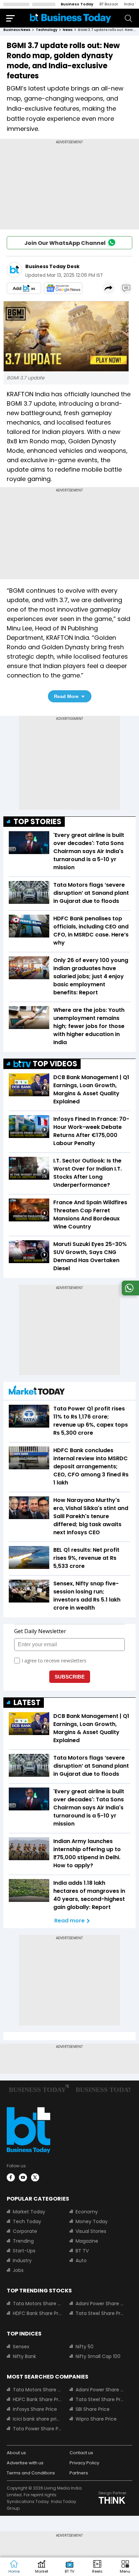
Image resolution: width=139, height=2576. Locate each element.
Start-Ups (24, 2251)
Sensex (21, 2347)
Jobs (18, 2270)
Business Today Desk (52, 266)
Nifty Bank (24, 2356)
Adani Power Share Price (100, 2304)
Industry (22, 2260)
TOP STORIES (37, 822)
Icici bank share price (37, 2419)
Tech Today (27, 2221)
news (68, 30)
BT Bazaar (109, 4)
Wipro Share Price (96, 2419)
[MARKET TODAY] (37, 1392)
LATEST (27, 1703)
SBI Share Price (93, 2409)
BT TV (82, 2251)
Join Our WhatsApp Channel (65, 243)
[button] (125, 2567)
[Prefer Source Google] (24, 288)
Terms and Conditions (31, 2473)
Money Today (92, 2221)
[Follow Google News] (63, 288)
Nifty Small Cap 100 (98, 2356)
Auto (81, 2260)
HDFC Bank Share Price (37, 2313)
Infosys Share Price (35, 2409)
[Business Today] (71, 18)
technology (47, 30)
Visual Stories (91, 2231)
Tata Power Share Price (37, 2429)
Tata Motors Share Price (37, 2304)
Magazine (87, 2241)
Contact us (81, 2453)
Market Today (29, 2212)
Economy (87, 2212)
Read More (66, 696)
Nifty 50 (85, 2347)
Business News (17, 30)
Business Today (77, 4)
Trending (23, 2241)
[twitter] (35, 2177)
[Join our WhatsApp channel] (129, 1294)
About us (16, 2453)
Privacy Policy (84, 2463)
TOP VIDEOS (55, 1064)
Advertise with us (25, 2463)
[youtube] (23, 2177)
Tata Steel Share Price (100, 2313)
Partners (79, 2473)
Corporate (25, 2231)
